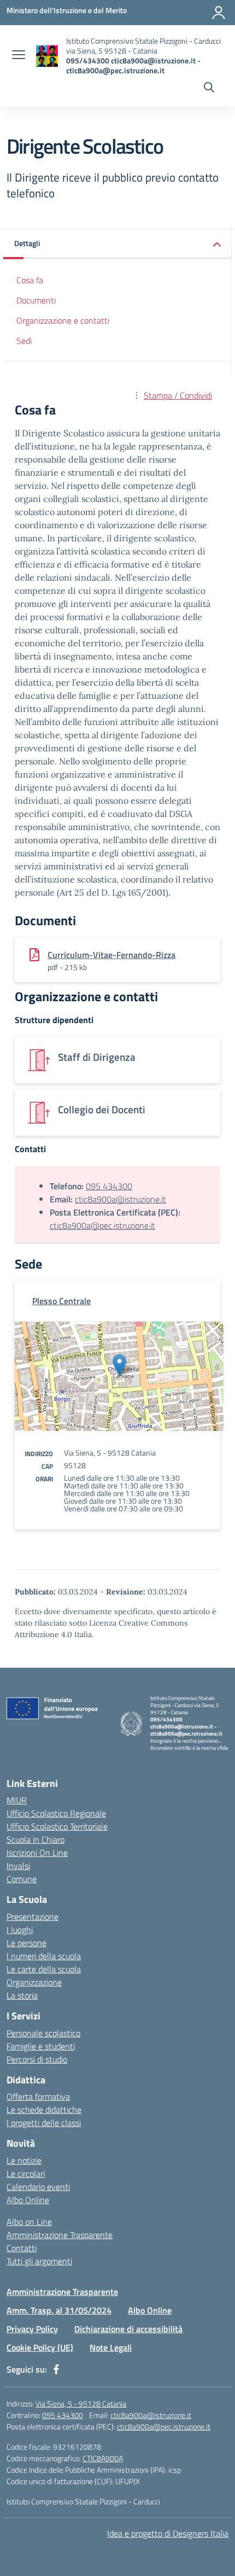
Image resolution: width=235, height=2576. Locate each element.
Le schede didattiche (44, 2110)
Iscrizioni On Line (37, 1853)
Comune (22, 1879)
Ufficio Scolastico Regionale (56, 1813)
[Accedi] (219, 13)
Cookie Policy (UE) (40, 2347)
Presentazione (33, 1917)
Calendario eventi (38, 2187)
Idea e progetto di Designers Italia (168, 2533)
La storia (22, 1995)
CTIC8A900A (103, 2458)
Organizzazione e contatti (63, 320)
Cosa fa (30, 280)
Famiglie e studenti (41, 2046)
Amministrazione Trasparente (60, 2235)
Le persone (27, 1943)
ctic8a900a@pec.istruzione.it (102, 1225)
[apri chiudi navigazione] (19, 56)
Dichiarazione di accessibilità (128, 2329)
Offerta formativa (38, 2096)
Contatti (22, 2248)
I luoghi (20, 1930)
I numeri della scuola (44, 1956)
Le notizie (24, 2160)
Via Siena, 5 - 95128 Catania (81, 2403)
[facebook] (56, 2369)
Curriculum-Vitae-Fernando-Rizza (111, 955)
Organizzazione (34, 1982)
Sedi (24, 341)
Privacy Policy (32, 2329)
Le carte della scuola (44, 1969)
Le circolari (26, 2174)
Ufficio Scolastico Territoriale (57, 1826)
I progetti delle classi (44, 2123)
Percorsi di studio (37, 2059)
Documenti (36, 300)
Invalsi (18, 1866)
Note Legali (111, 2347)
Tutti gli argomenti (39, 2261)
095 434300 (109, 1186)
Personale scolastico (43, 2033)
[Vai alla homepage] (47, 56)
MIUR (17, 1800)
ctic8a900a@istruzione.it (121, 1199)
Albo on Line (29, 2222)
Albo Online (28, 2200)
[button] (117, 244)
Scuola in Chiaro (36, 1839)
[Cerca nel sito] (209, 89)
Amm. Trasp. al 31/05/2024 (59, 2310)
